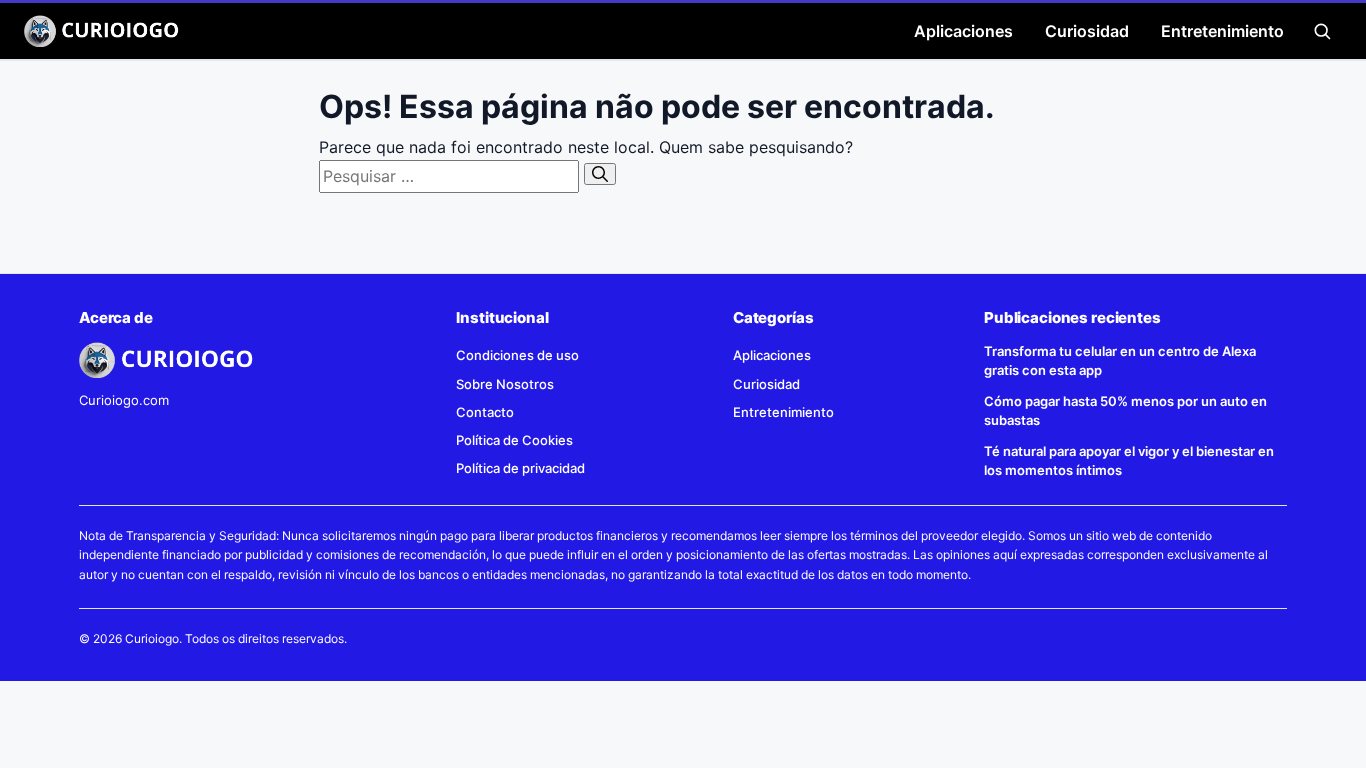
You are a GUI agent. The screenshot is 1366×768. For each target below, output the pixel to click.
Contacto (485, 412)
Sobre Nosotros (505, 384)
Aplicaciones (963, 31)
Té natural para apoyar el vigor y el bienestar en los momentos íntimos (1129, 460)
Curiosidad (1087, 31)
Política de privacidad (520, 468)
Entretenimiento (1222, 31)
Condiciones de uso (517, 355)
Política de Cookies (514, 440)
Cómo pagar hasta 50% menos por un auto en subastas (1125, 410)
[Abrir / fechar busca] (1322, 31)
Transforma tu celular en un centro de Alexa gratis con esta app (1120, 360)
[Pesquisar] (600, 174)
